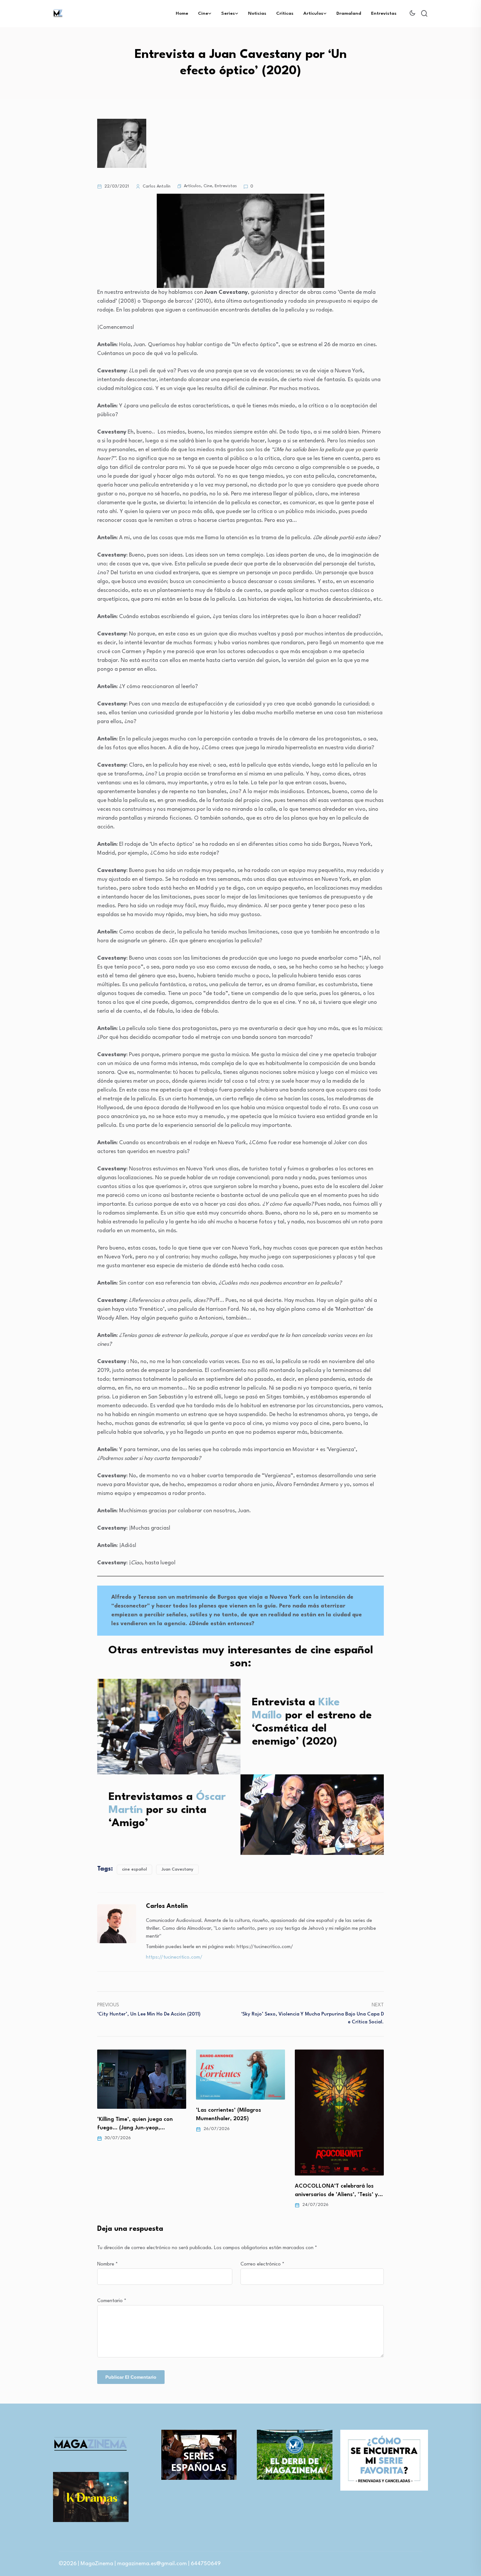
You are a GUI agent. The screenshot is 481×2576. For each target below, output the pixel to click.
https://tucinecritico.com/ (174, 1957)
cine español (134, 1869)
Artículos (313, 13)
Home (182, 13)
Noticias (257, 13)
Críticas (285, 13)
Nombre (107, 2264)
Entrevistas (384, 13)
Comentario (112, 2301)
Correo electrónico (262, 2264)
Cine (203, 13)
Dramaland (349, 13)
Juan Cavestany (177, 1869)
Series (228, 13)
